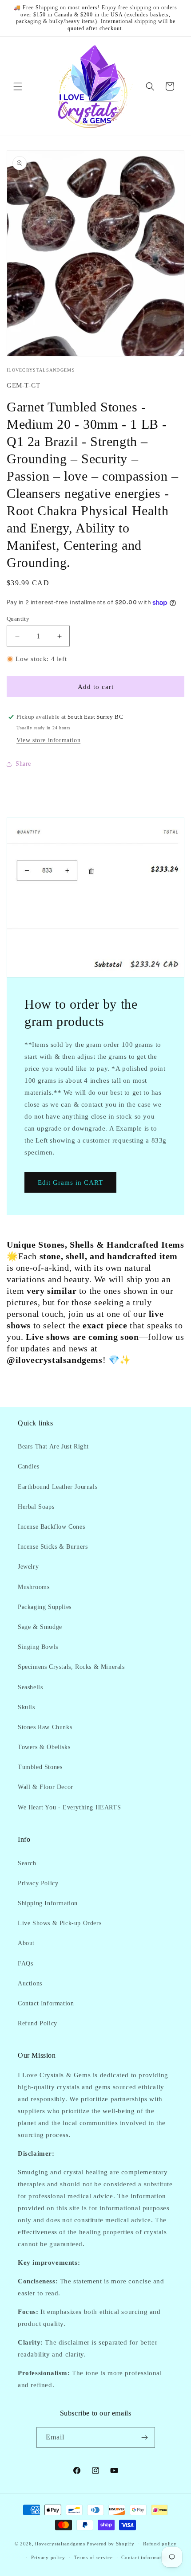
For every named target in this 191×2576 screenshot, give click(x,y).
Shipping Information (48, 1903)
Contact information (145, 2557)
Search (27, 1863)
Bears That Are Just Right (53, 1447)
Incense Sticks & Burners (53, 1547)
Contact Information (46, 2003)
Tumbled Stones (40, 1767)
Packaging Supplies (45, 1607)
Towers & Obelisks (44, 1747)
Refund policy (160, 2544)
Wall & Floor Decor (46, 1787)
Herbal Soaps (36, 1507)
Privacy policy (48, 2557)
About (26, 1943)
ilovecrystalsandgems (60, 2544)
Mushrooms (34, 1587)
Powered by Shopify (111, 2544)
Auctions (30, 1983)
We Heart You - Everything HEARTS (69, 1807)
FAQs (25, 1963)
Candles (28, 1466)
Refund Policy (38, 2023)
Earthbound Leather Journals (58, 1487)
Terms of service (94, 2557)
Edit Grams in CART (70, 1182)
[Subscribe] (145, 2437)
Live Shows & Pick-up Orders (60, 1923)
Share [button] (23, 764)
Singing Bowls (38, 1647)
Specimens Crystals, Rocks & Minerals (71, 1667)
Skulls (26, 1707)
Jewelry (28, 1567)
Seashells (30, 1687)
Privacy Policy (38, 1883)
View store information (48, 740)
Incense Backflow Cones (51, 1527)
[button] (18, 86)
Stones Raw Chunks (45, 1727)
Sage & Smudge (40, 1627)
